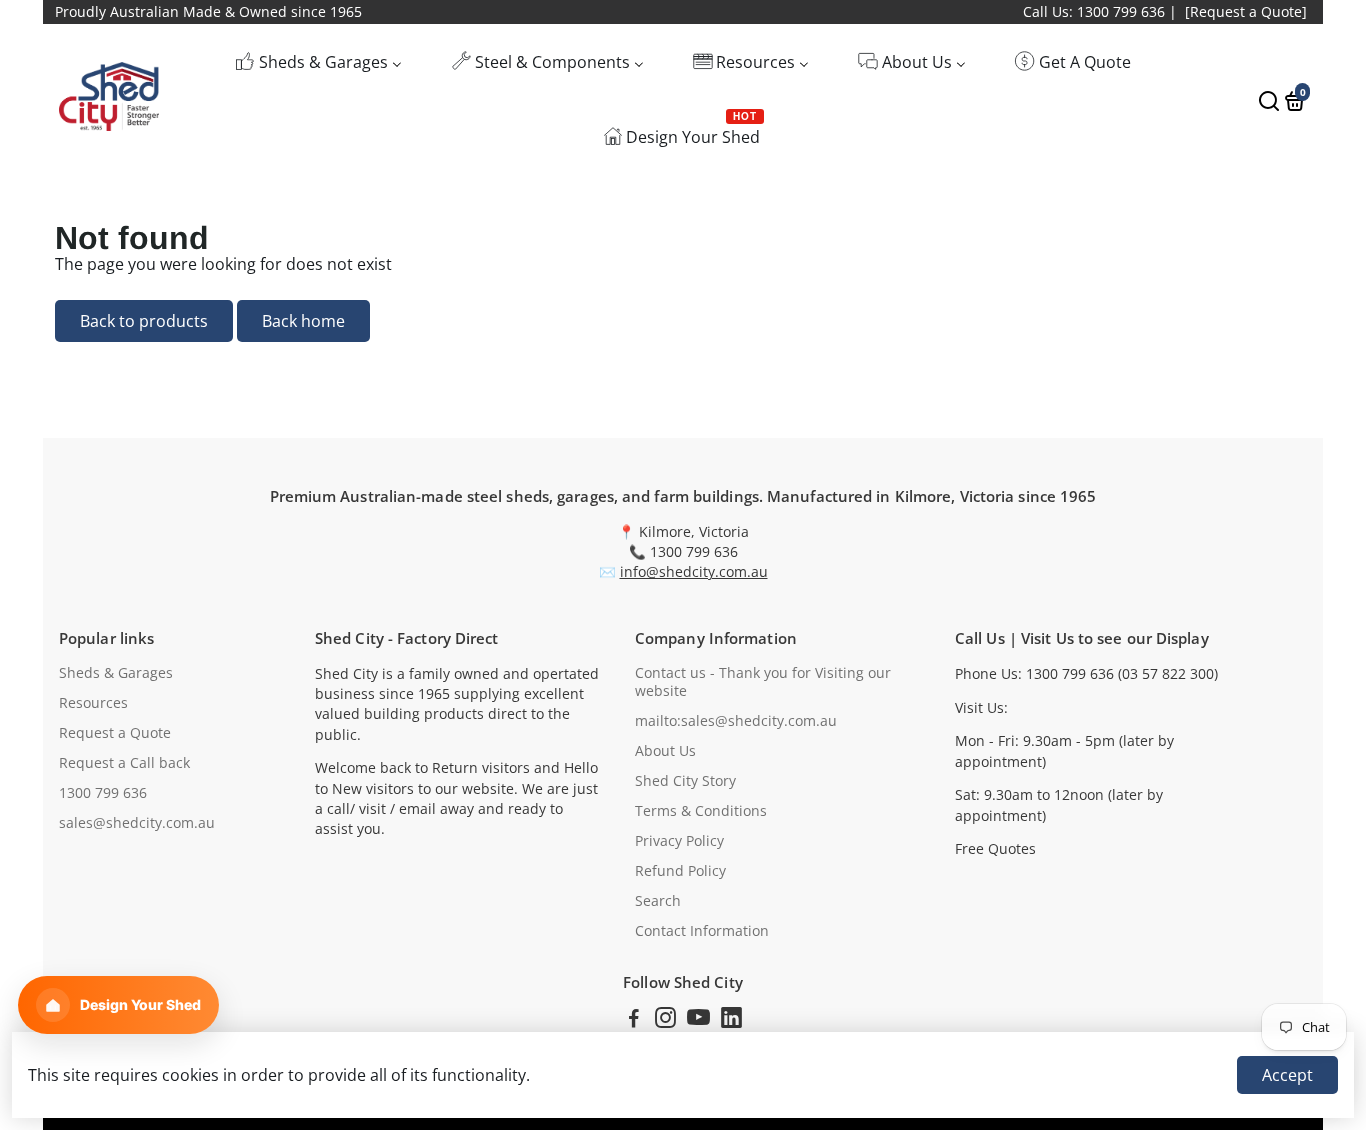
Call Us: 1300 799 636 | (1100, 11)
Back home (303, 321)
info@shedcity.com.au (694, 572)
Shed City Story (685, 781)
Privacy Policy (679, 841)
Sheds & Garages (116, 673)
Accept (1287, 1075)
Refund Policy (680, 871)
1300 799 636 (103, 793)
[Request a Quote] (1246, 11)
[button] (118, 1005)
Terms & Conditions (701, 811)
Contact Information (702, 931)
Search (658, 901)
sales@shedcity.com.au (137, 823)
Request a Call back (124, 763)
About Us (665, 751)
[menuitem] (318, 61)
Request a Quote (115, 733)
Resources (93, 703)
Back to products (144, 321)
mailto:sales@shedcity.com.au (736, 721)
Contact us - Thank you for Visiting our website (763, 682)
